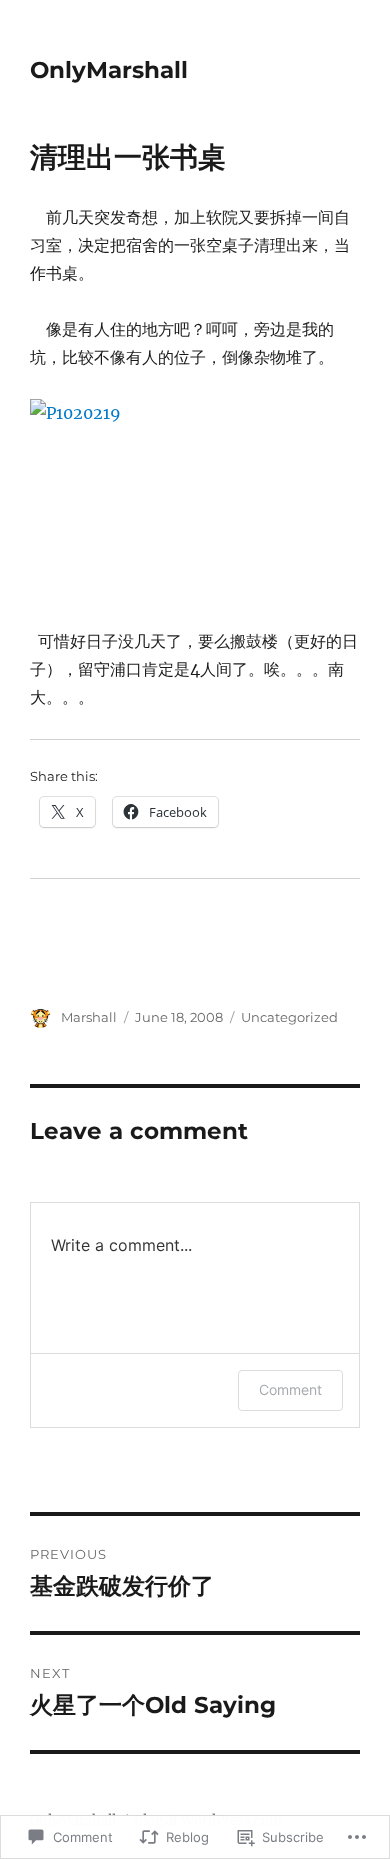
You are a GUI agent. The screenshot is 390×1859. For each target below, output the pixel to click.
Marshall (89, 1017)
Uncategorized (289, 1017)
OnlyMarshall (109, 70)
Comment (290, 1389)
